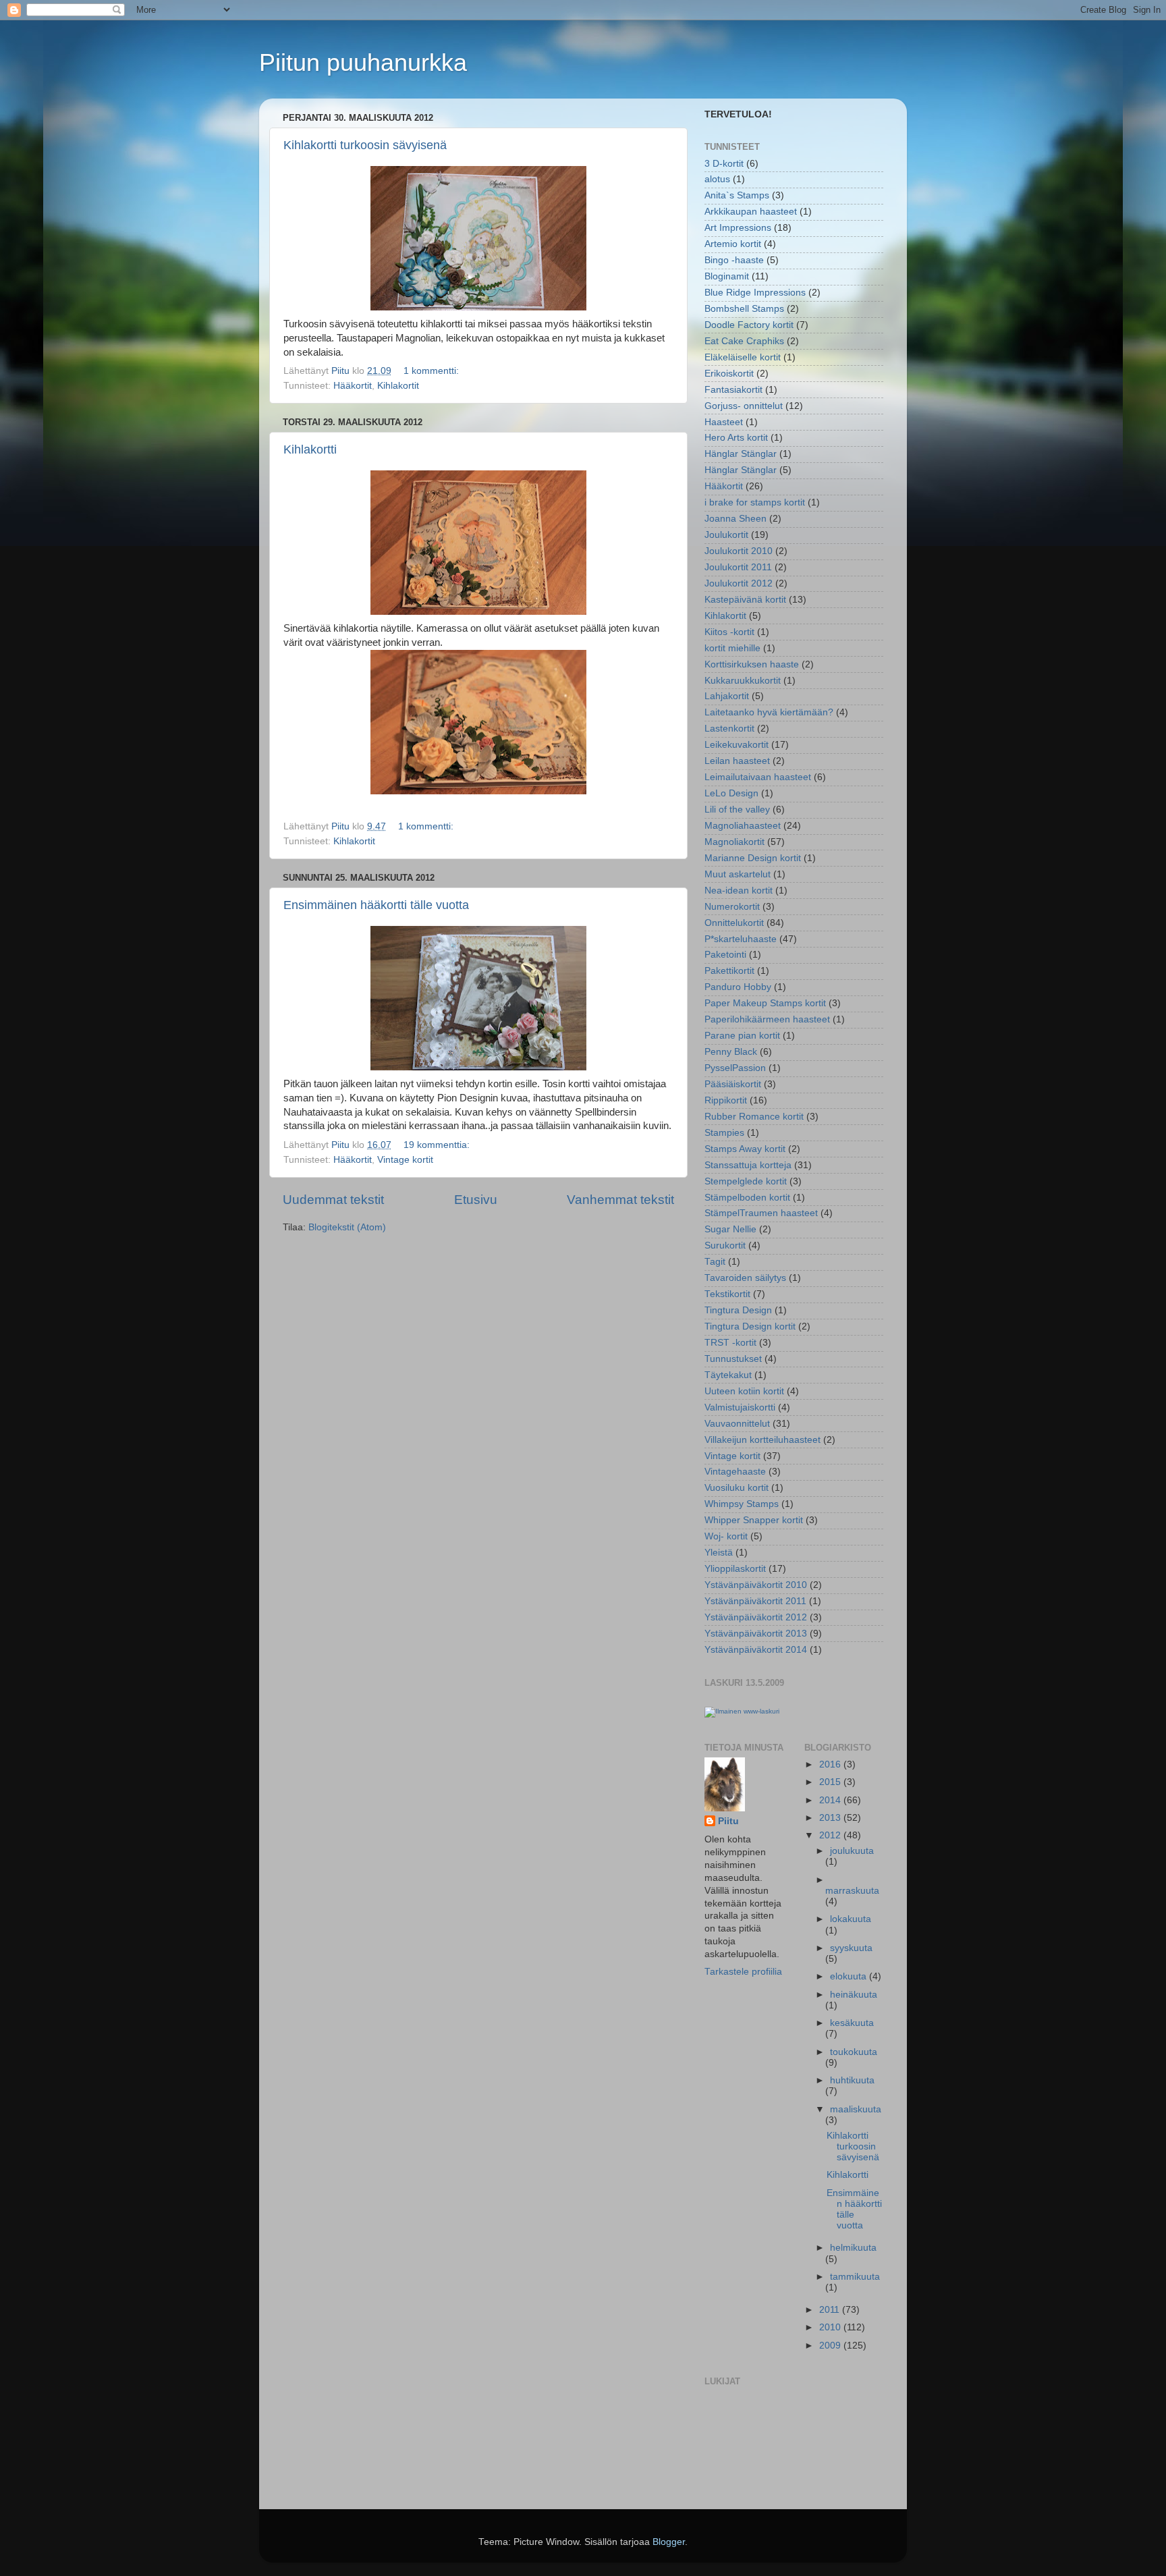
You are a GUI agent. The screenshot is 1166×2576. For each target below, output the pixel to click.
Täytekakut (728, 1375)
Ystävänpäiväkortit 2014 (756, 1650)
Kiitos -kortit (729, 632)
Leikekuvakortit (737, 745)
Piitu (728, 1821)
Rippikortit (726, 1100)
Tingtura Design (738, 1310)
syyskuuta (851, 1948)
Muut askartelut (738, 874)
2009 (831, 2346)
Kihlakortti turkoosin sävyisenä (365, 145)
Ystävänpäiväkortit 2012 (756, 1617)
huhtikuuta (852, 2080)
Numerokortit (732, 907)
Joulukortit (726, 535)
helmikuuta (853, 2248)
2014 (831, 1800)
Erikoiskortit (729, 374)
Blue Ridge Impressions (755, 293)
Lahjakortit (727, 696)
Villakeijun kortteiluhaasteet (762, 1440)
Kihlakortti (310, 449)
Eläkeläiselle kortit (743, 357)
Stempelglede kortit (746, 1181)
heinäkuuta (854, 1995)
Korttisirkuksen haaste (752, 664)
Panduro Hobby (738, 987)
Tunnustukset (733, 1359)
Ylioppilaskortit (735, 1569)
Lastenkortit (729, 729)
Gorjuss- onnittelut (744, 406)
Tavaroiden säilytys (745, 1278)
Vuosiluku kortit (737, 1488)
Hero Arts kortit (736, 438)
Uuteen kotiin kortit (744, 1391)
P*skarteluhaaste (741, 939)
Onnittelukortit (734, 923)
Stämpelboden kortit (747, 1198)
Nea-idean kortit (739, 890)
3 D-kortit (724, 164)
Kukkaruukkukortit (743, 681)
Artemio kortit (733, 244)
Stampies (724, 1133)
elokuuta (850, 1976)
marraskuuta (852, 1891)
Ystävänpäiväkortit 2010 (756, 1585)
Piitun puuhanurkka (363, 62)
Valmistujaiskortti (740, 1407)
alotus (717, 179)
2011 (831, 2310)
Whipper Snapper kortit (754, 1520)
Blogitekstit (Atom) (347, 1227)
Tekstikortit (727, 1294)
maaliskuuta (856, 2109)
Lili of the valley (737, 810)
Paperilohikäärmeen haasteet (767, 1019)
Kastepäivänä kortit (745, 600)
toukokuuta (854, 2052)
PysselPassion (735, 1068)
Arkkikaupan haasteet (751, 212)
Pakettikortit (729, 971)
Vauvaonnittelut (737, 1424)
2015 (831, 1782)
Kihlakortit (398, 386)
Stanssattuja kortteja (748, 1165)
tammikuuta (855, 2277)
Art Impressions (738, 228)
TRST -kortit (730, 1343)
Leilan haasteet (737, 761)
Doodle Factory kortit (749, 325)
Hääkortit (353, 386)
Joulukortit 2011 (738, 567)
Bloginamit (727, 276)
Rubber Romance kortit (754, 1117)
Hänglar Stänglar (741, 454)
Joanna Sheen (735, 519)
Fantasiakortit (733, 390)
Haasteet (724, 422)
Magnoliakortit (734, 842)
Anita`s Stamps (737, 195)
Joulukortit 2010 (739, 551)
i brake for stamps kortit (755, 502)
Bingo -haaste (734, 260)
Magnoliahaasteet (743, 826)
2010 (831, 2327)
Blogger (669, 2542)
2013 (831, 1818)
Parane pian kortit (742, 1036)
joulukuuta (852, 1851)
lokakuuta (851, 1919)
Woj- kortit (726, 1536)
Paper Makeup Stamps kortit (765, 1003)
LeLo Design (731, 793)
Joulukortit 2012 (739, 583)
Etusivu (476, 1200)
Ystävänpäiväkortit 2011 (755, 1601)
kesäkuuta (852, 2023)
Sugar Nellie (730, 1229)
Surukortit (725, 1245)
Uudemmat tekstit (333, 1200)
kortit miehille (732, 648)
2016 (831, 1764)
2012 (831, 1835)
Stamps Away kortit (745, 1149)
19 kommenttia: (438, 1145)
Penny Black (731, 1052)
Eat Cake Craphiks (744, 341)
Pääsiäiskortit (733, 1084)
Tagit (715, 1262)
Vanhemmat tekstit (620, 1200)
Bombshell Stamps (744, 309)
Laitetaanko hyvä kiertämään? (769, 712)
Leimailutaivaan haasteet (758, 777)
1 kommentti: (433, 371)
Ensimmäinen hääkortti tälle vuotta (376, 905)
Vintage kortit (405, 1160)
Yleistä (719, 1553)
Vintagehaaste (735, 1472)
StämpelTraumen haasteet (761, 1213)
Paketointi (725, 955)
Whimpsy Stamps (742, 1504)
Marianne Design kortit (753, 858)
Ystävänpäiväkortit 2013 (756, 1634)
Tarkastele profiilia (743, 1972)
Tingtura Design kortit (750, 1326)
